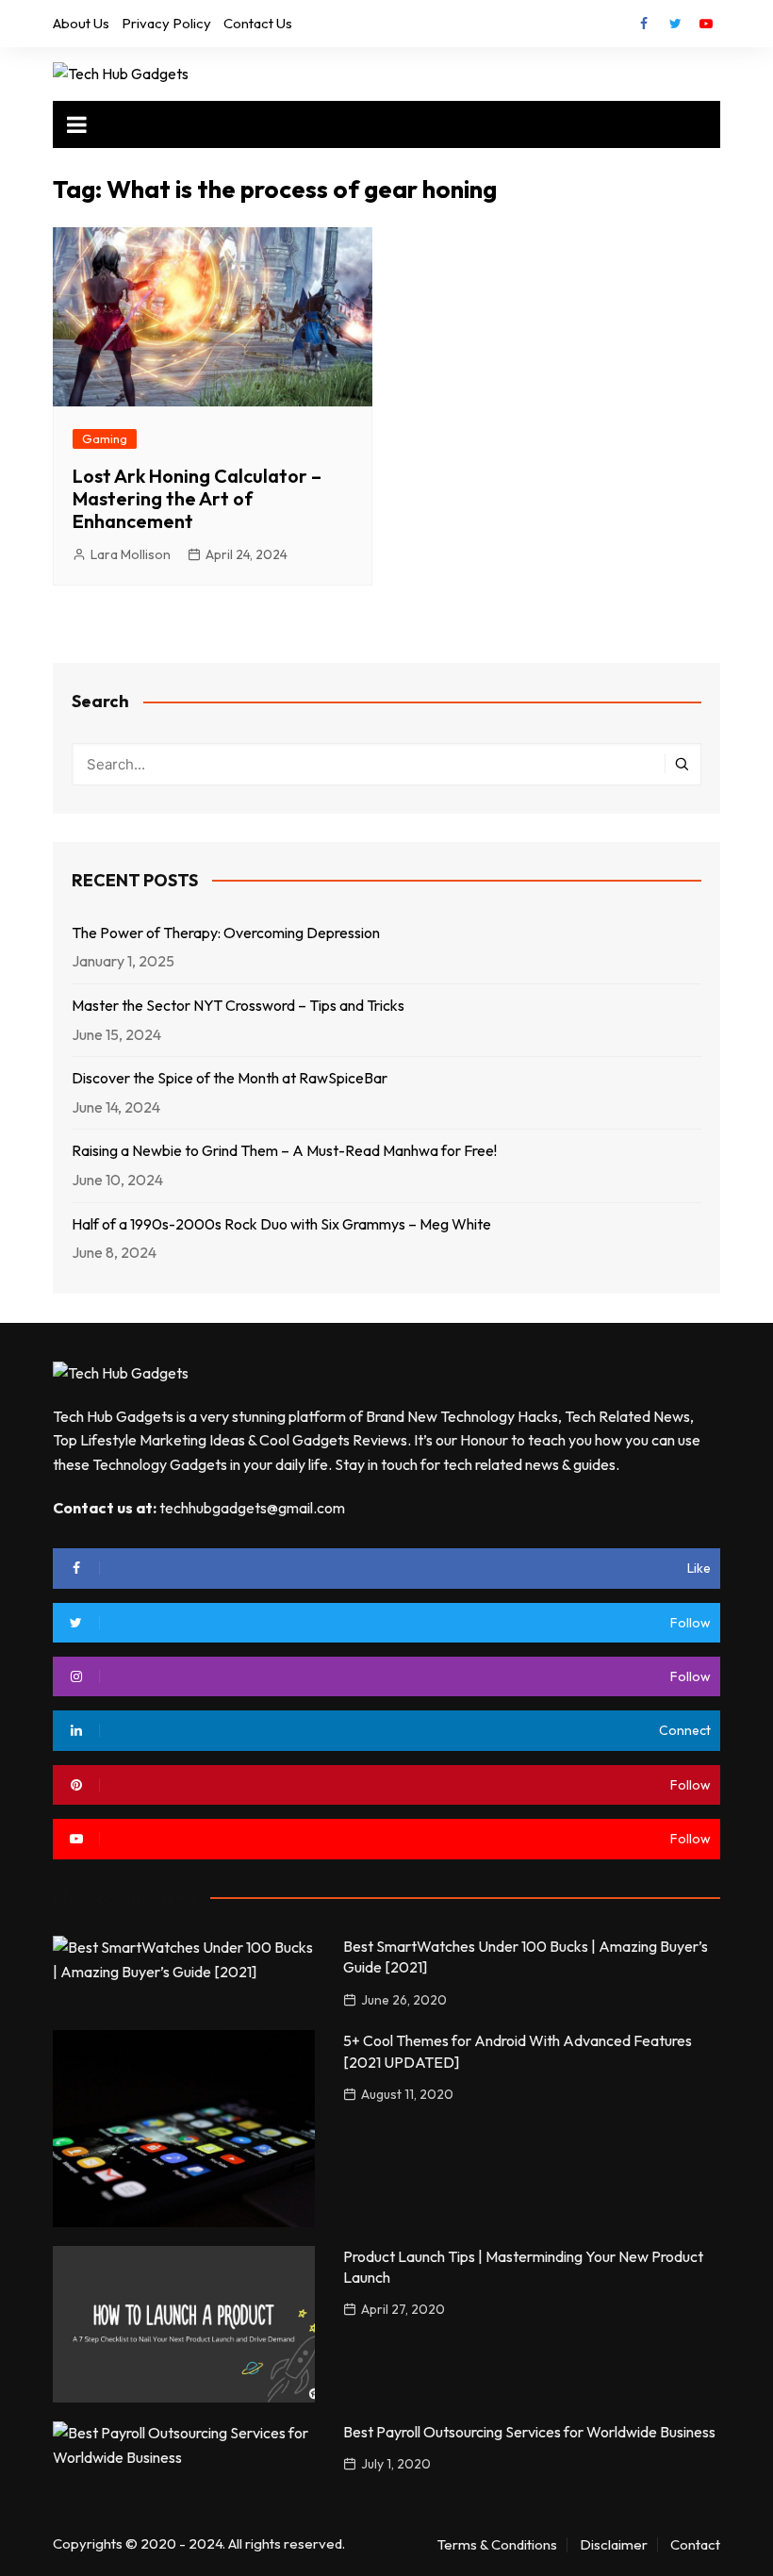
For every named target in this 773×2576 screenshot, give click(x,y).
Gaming (105, 438)
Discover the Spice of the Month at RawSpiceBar (230, 1078)
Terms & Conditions (497, 2545)
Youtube (706, 24)
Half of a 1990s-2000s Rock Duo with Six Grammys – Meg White (281, 1224)
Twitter (675, 24)
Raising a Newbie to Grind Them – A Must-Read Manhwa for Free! (284, 1150)
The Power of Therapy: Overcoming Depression (226, 933)
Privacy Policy (166, 23)
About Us (81, 23)
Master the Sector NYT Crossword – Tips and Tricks (238, 1005)
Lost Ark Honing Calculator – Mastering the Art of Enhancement (197, 498)
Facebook (644, 24)
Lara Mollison (131, 554)
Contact (695, 2545)
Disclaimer (614, 2545)
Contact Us (258, 23)
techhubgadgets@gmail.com (252, 1508)
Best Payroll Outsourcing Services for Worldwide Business (529, 2432)
